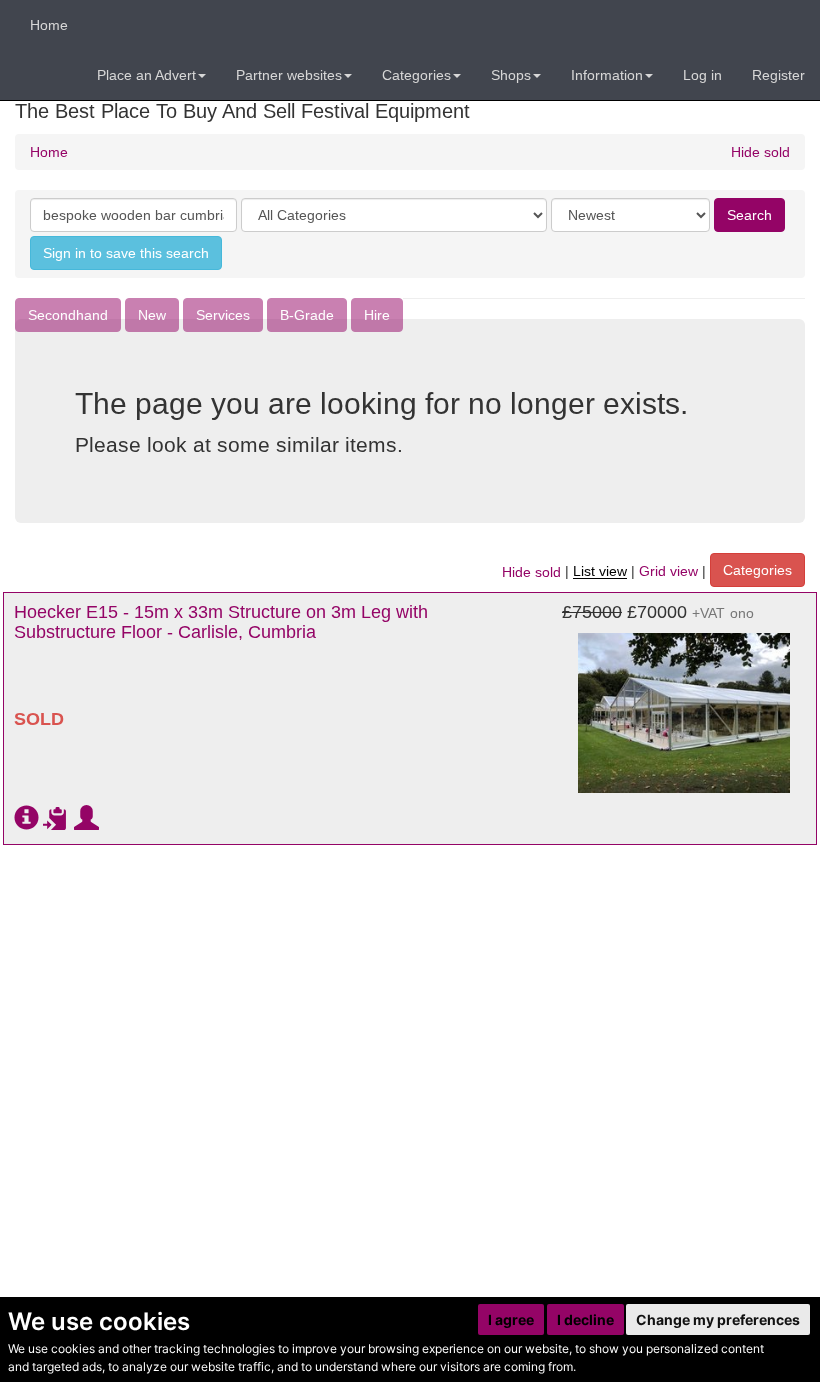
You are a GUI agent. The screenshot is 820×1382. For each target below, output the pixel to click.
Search (749, 215)
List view (600, 572)
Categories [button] (416, 75)
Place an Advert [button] (146, 75)
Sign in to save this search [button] (126, 253)
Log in (702, 75)
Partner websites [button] (289, 75)
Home (49, 25)
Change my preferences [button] (718, 1319)
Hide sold (760, 152)
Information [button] (607, 75)
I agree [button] (511, 1319)
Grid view (668, 572)
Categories (757, 570)
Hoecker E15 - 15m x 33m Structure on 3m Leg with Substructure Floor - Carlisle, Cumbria (221, 622)
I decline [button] (585, 1319)
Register (778, 75)
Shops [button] (511, 75)
